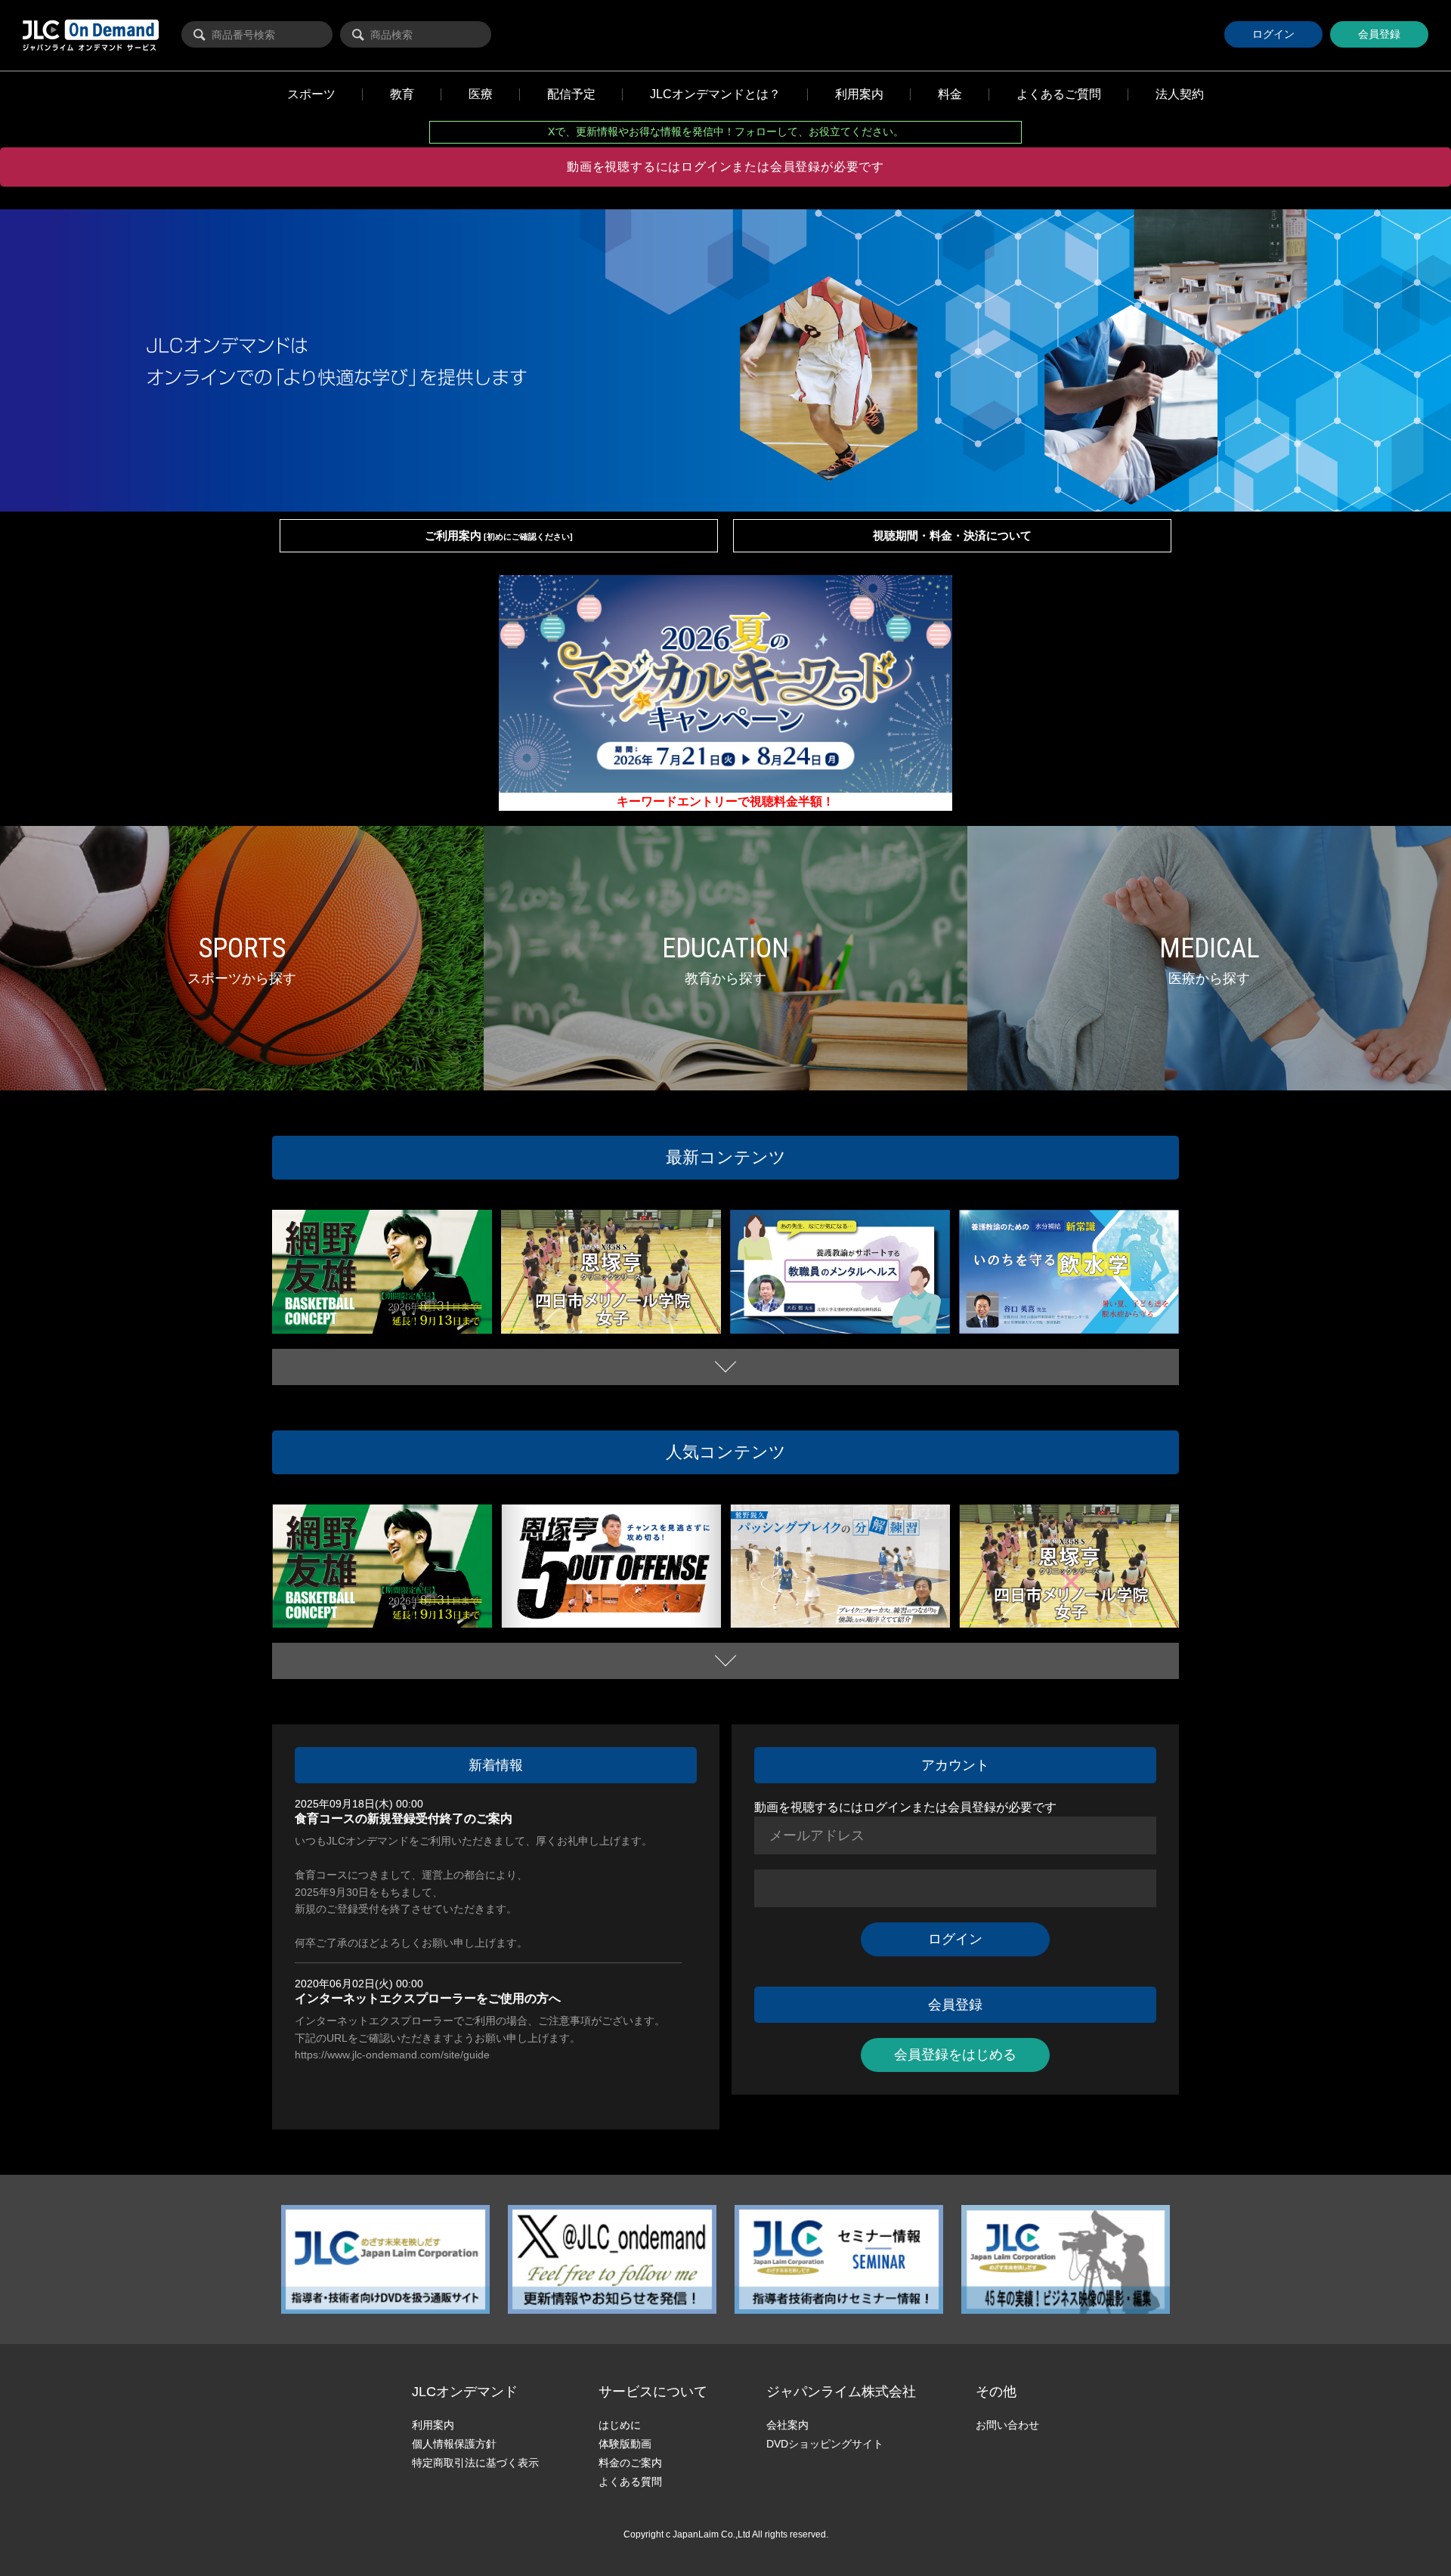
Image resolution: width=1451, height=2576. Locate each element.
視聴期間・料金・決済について (952, 535)
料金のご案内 (630, 2463)
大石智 (923, 1316)
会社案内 (787, 2425)
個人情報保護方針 (454, 2444)
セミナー (804, 1316)
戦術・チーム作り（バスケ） (426, 1327)
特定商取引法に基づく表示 (475, 2463)
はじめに (620, 2425)
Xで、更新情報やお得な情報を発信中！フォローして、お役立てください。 (726, 131)
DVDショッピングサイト (825, 2444)
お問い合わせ (1007, 2425)
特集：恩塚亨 (678, 1327)
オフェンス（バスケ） (626, 1608)
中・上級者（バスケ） (327, 1327)
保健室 (835, 1316)
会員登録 (1379, 34)
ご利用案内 (499, 535)
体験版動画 (625, 2444)
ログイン (1273, 34)
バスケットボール (319, 1313)
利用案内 (433, 2425)
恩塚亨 (639, 1327)
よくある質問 (630, 2482)
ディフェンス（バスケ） (401, 1313)
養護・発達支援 (879, 1316)
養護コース (764, 1316)
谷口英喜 (989, 1327)
